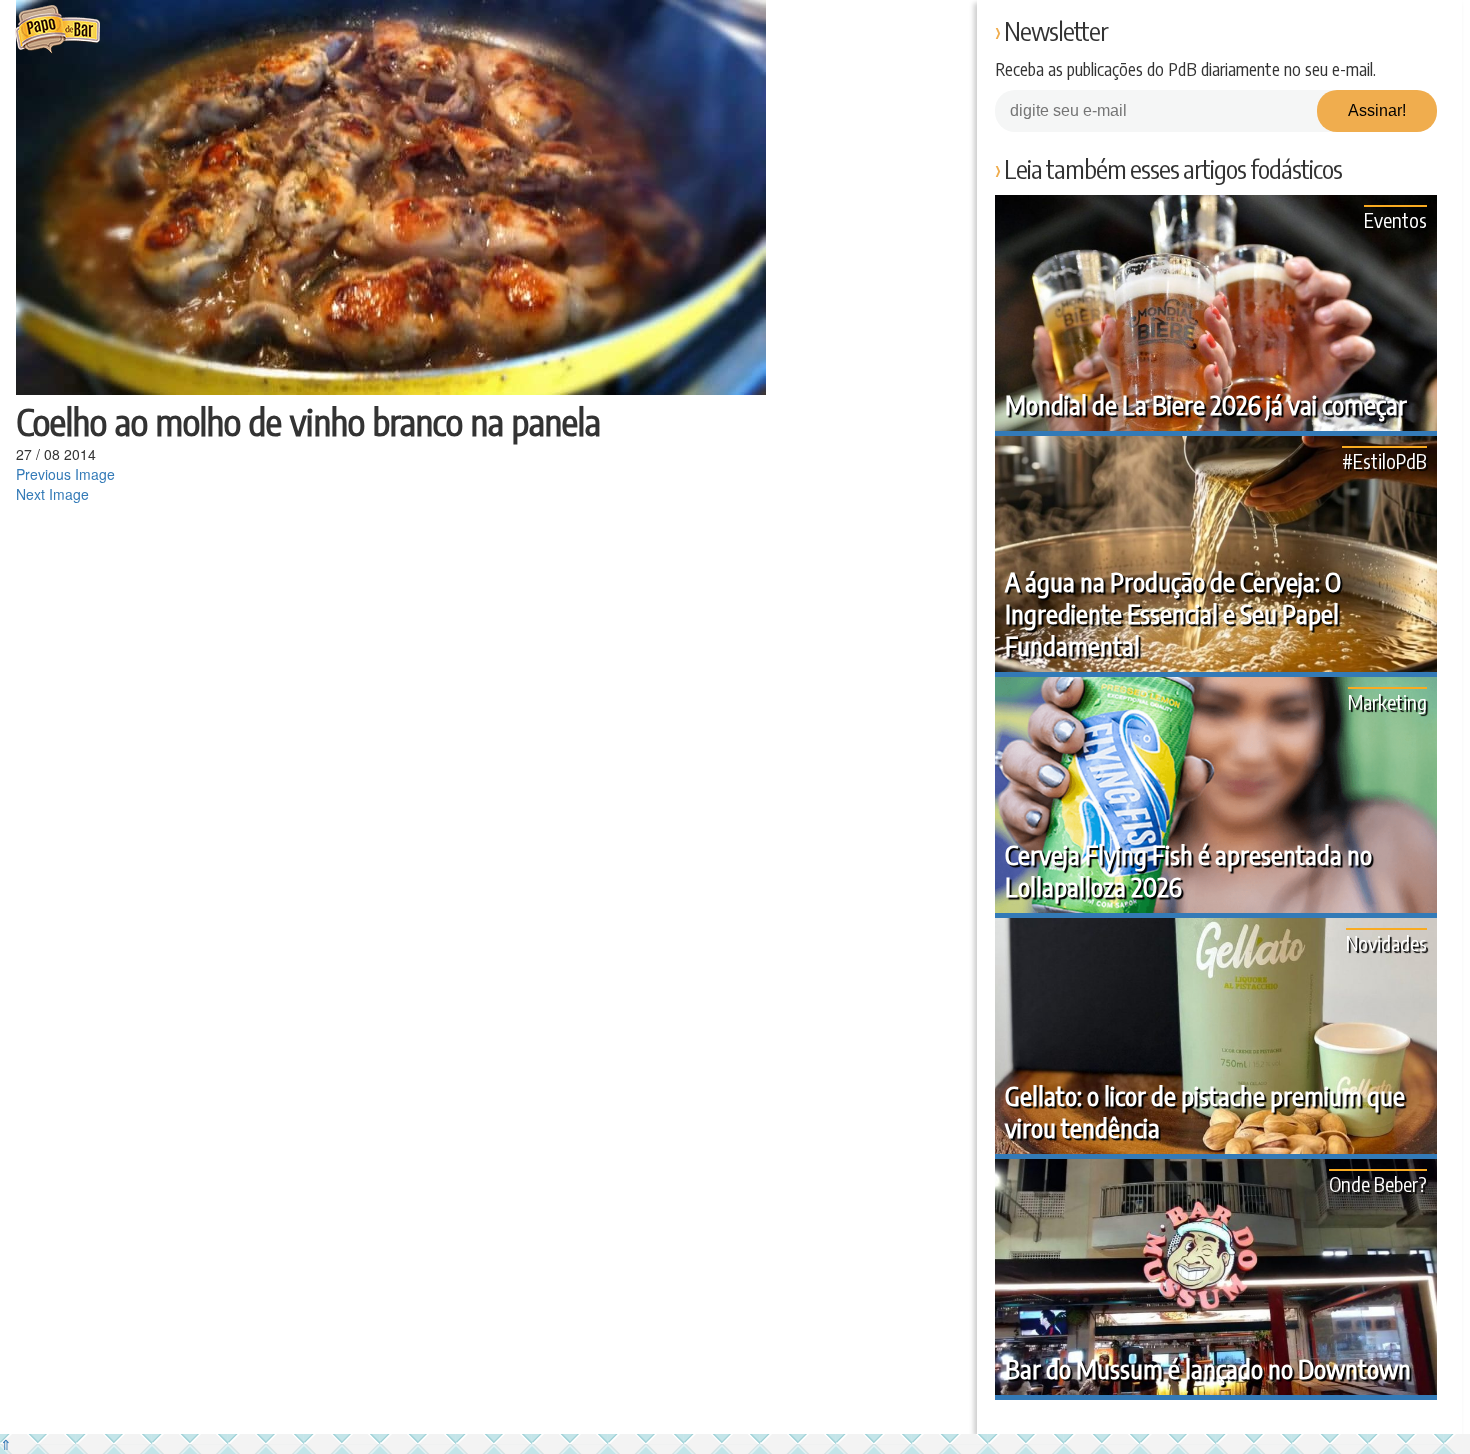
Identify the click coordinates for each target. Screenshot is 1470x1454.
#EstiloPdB (1384, 460)
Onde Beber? (1378, 1183)
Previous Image (65, 474)
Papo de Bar (57, 30)
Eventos (1395, 219)
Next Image (52, 494)
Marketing (1387, 701)
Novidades (1386, 942)
